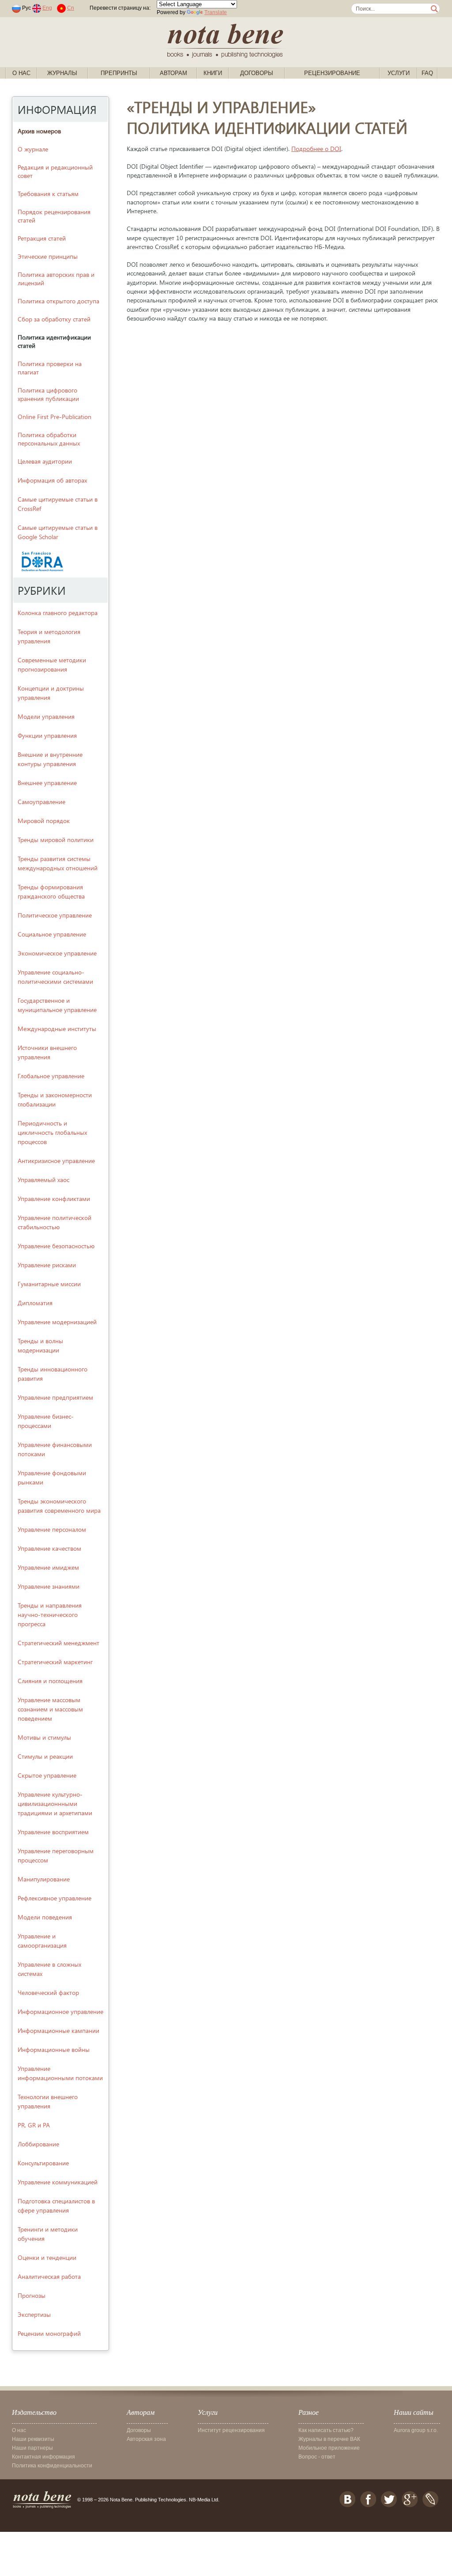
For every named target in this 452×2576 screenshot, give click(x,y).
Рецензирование (332, 73)
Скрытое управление (47, 1775)
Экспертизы (34, 2314)
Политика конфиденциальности (52, 2466)
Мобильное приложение (329, 2448)
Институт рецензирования (231, 2430)
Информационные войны (54, 2049)
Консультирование (43, 2163)
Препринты (119, 73)
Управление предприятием (55, 1397)
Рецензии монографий (49, 2333)
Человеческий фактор (48, 1992)
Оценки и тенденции (47, 2257)
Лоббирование (38, 2144)
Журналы (62, 73)
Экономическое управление (57, 953)
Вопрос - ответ (317, 2457)
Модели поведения (45, 1917)
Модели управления (46, 716)
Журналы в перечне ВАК (329, 2439)
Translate (216, 12)
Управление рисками (47, 1265)
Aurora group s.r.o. (416, 2430)
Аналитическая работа (49, 2276)
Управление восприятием (53, 1832)
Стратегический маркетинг (55, 1662)
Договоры (257, 73)
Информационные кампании (58, 2030)
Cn (71, 8)
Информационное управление (60, 2011)
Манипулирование (44, 1879)
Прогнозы (32, 2295)
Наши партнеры (32, 2448)
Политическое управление (55, 915)
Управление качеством (49, 1548)
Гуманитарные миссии (49, 1284)
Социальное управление (52, 934)
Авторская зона (146, 2439)
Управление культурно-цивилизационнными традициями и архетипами (55, 1804)
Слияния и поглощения (50, 1681)
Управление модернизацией (57, 1322)
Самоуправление (41, 802)
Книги (213, 73)
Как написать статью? (326, 2430)
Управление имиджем (48, 1567)
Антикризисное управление (56, 1161)
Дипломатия (35, 1303)
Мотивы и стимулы (44, 1737)
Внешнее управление (47, 783)
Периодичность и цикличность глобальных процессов (52, 1132)
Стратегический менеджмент (58, 1643)
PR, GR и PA (34, 2125)
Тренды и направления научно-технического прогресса (50, 1615)
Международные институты (57, 1029)
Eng (47, 8)
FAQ (427, 73)
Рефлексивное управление (55, 1898)
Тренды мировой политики (56, 840)
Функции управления (47, 735)
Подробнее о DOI (316, 149)
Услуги (399, 73)
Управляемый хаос (43, 1180)
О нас (21, 73)
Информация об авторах (52, 480)
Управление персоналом (52, 1529)
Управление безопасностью (56, 1246)
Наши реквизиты (33, 2439)
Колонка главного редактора (58, 613)
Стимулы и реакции (45, 1756)
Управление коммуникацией (58, 2182)
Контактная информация (43, 2457)
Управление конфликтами (54, 1199)
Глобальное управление (51, 1076)
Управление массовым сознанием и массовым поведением (50, 1709)
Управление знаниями (49, 1586)
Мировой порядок (44, 821)
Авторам (173, 73)
